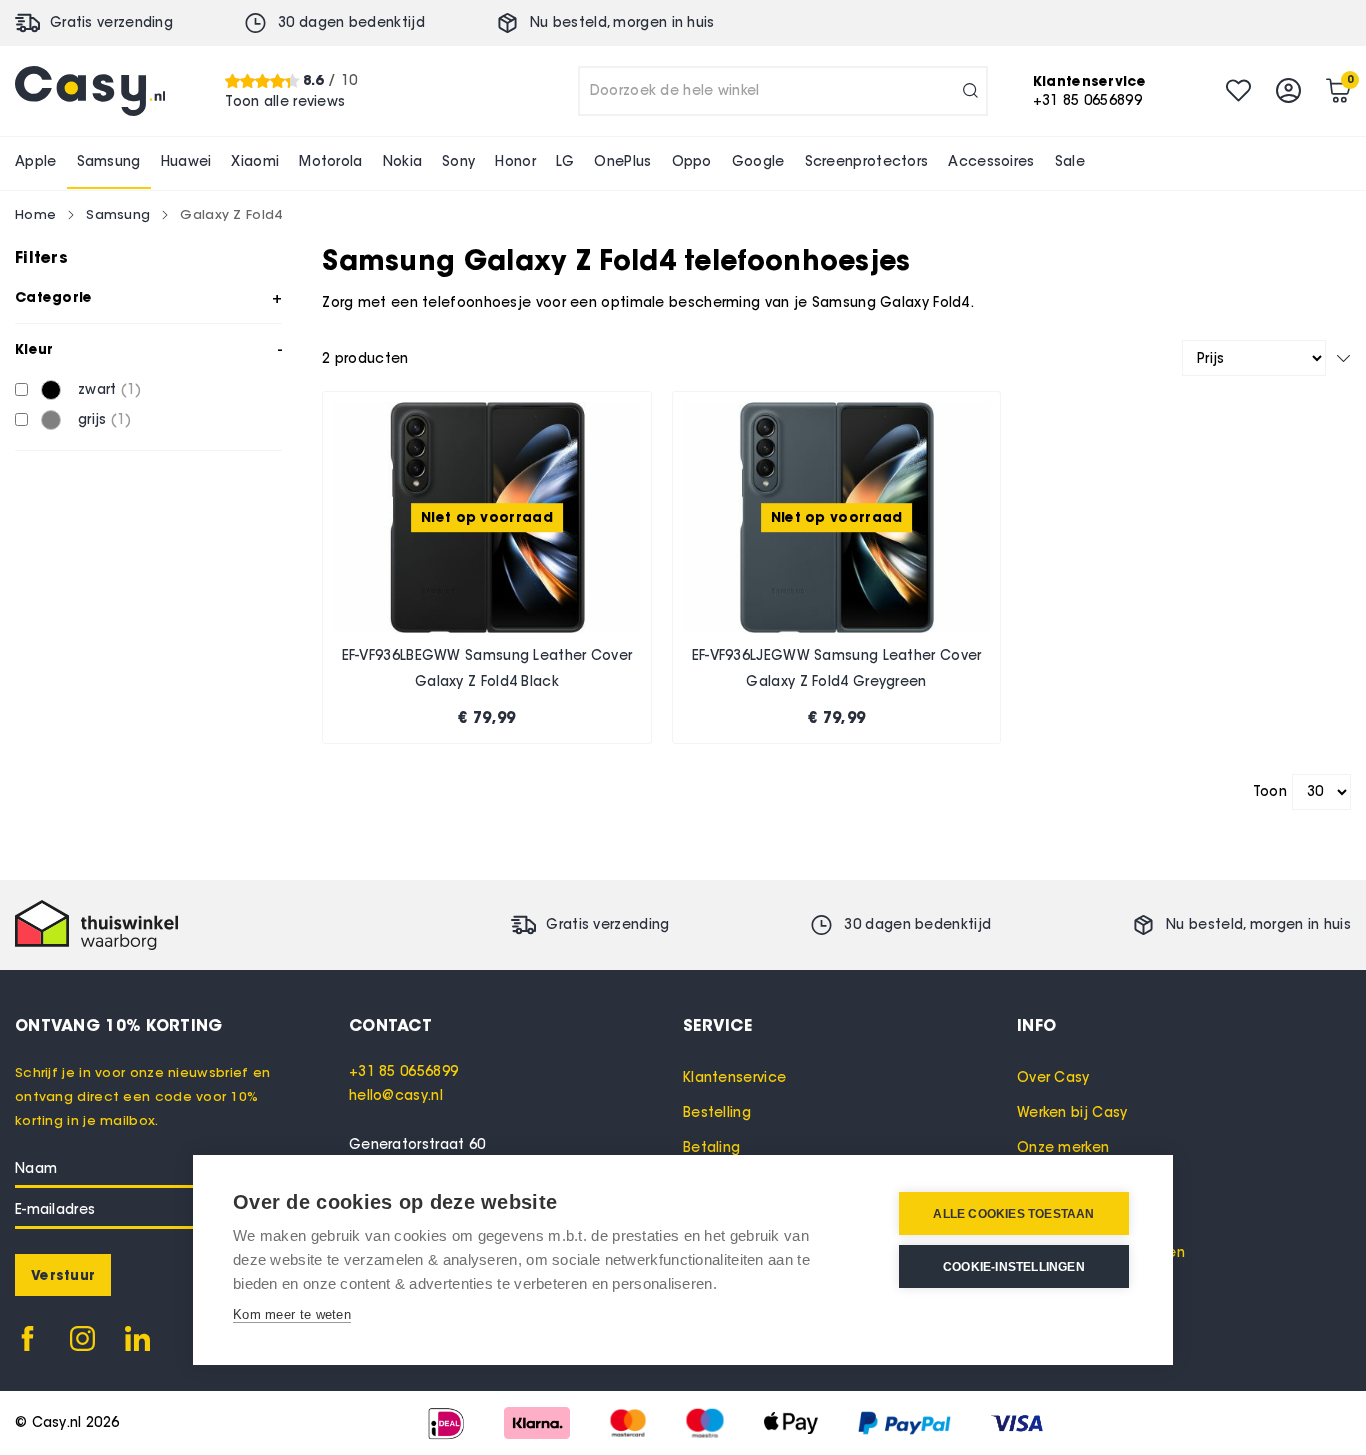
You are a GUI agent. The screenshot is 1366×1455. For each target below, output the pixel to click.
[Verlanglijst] (1238, 90)
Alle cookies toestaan (1013, 1214)
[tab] (516, 1025)
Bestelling (717, 1112)
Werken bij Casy (1072, 1112)
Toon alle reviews (285, 100)
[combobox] (783, 91)
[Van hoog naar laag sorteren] (1343, 358)
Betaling (711, 1147)
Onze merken (1063, 1147)
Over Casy (1053, 1077)
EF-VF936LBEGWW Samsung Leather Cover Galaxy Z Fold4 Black (487, 668)
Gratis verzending (111, 22)
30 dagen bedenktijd (351, 22)
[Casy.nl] (90, 91)
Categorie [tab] (54, 297)
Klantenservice (734, 1077)
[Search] (970, 91)
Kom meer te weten (292, 1314)
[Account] (1288, 90)
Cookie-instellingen (1014, 1267)
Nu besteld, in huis (622, 22)
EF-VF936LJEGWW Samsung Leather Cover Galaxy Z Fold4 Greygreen (837, 668)
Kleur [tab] (34, 349)
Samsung (118, 214)
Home (35, 214)
